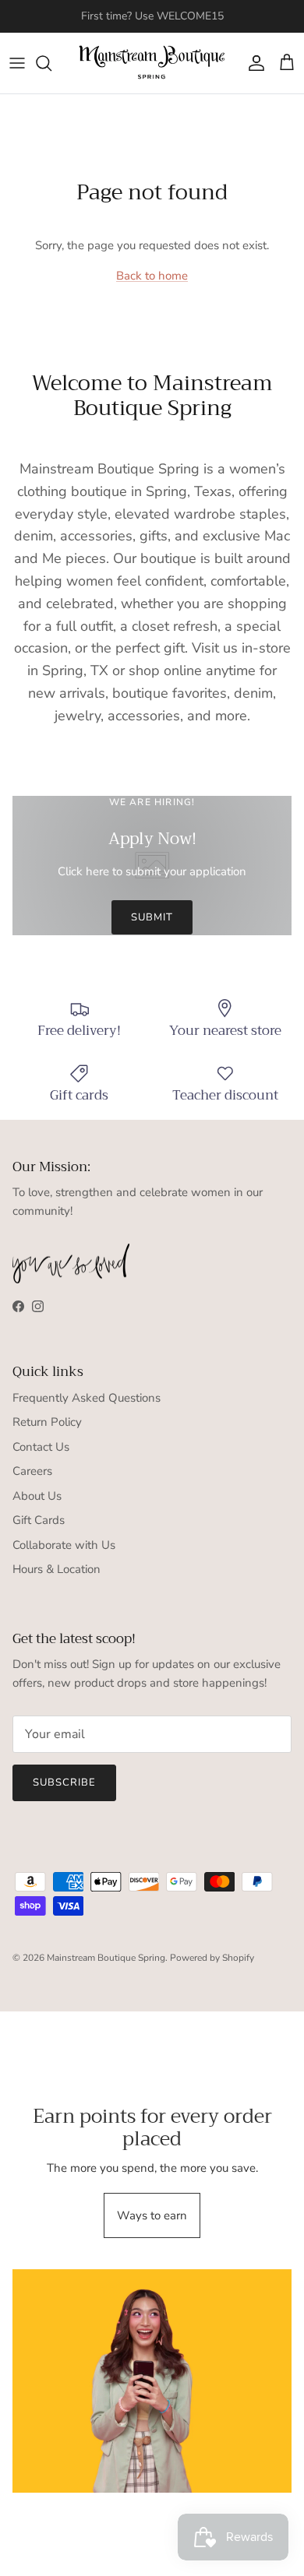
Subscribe (64, 1782)
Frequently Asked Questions (87, 1398)
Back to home (152, 276)
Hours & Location (57, 1569)
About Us (37, 1496)
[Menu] (17, 63)
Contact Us (41, 1447)
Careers (32, 1471)
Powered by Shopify (212, 1958)
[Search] (51, 63)
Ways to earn (152, 2215)
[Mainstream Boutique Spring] (152, 63)
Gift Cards (39, 1520)
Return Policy (47, 1422)
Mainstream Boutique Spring (106, 1958)
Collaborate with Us (64, 1545)
